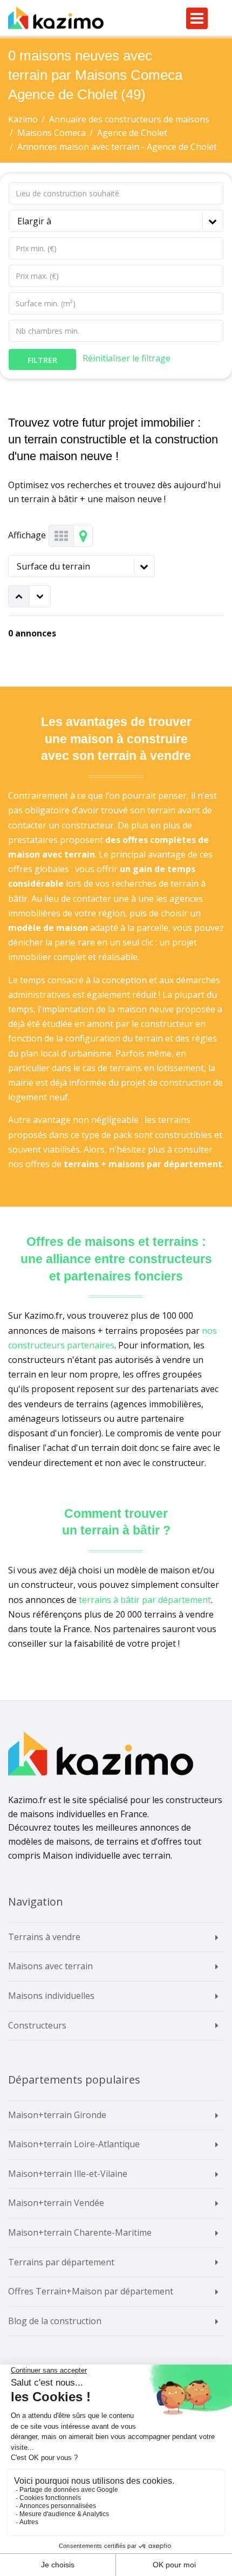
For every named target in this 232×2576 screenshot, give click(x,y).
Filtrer (42, 360)
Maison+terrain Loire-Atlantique (74, 2144)
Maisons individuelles (51, 1996)
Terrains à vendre (44, 1937)
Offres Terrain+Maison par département (91, 2291)
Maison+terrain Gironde (57, 2115)
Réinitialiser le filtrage (127, 358)
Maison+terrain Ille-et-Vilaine (68, 2174)
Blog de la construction (55, 2321)
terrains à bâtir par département (145, 1600)
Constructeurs (37, 2025)
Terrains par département (61, 2262)
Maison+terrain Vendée (56, 2203)
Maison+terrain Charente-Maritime (80, 2232)
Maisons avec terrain (50, 1966)
